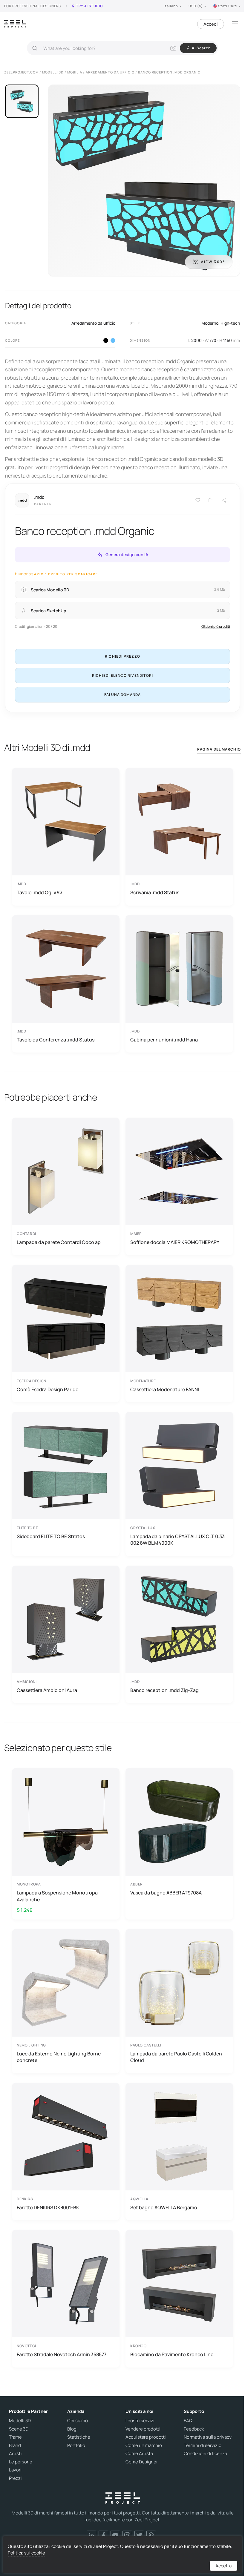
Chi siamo (78, 2421)
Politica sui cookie (26, 2553)
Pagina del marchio (219, 749)
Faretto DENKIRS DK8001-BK (48, 2207)
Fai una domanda (123, 695)
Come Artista (139, 2454)
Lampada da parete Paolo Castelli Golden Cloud (176, 2057)
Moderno (210, 323)
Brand (15, 2445)
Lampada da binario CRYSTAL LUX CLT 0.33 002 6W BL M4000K (177, 1540)
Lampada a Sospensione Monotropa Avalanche (57, 1896)
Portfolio (76, 2445)
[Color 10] (113, 340)
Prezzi (15, 2478)
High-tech (230, 323)
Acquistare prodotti (146, 2437)
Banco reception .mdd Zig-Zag (164, 1690)
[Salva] (198, 500)
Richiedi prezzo (122, 656)
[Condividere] (224, 500)
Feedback (194, 2429)
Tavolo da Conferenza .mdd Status (56, 1040)
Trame (15, 2437)
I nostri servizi (140, 2421)
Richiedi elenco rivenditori (122, 675)
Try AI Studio (89, 6)
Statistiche (79, 2437)
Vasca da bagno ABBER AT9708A (166, 1893)
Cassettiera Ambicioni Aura (47, 1690)
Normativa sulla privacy (208, 2437)
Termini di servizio (203, 2445)
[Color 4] (106, 340)
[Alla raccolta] (211, 500)
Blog (72, 2429)
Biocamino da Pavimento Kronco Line (172, 2354)
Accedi (211, 24)
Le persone (21, 2462)
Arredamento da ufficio (93, 323)
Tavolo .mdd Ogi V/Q (39, 892)
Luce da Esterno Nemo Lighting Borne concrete (59, 2057)
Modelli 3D (20, 2421)
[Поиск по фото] (173, 48)
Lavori (15, 2470)
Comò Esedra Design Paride (48, 1389)
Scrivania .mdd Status (155, 892)
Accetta (223, 2566)
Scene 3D (19, 2429)
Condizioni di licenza (205, 2454)
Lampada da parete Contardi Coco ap (59, 1242)
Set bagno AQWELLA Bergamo (164, 2207)
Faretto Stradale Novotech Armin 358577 (62, 2354)
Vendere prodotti (143, 2429)
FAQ (188, 2421)
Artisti (15, 2454)
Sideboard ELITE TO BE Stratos (51, 1536)
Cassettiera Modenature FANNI (165, 1389)
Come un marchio (144, 2445)
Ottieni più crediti (216, 626)
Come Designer (142, 2462)
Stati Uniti (228, 6)
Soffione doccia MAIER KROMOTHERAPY (175, 1242)
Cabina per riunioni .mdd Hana (164, 1040)
